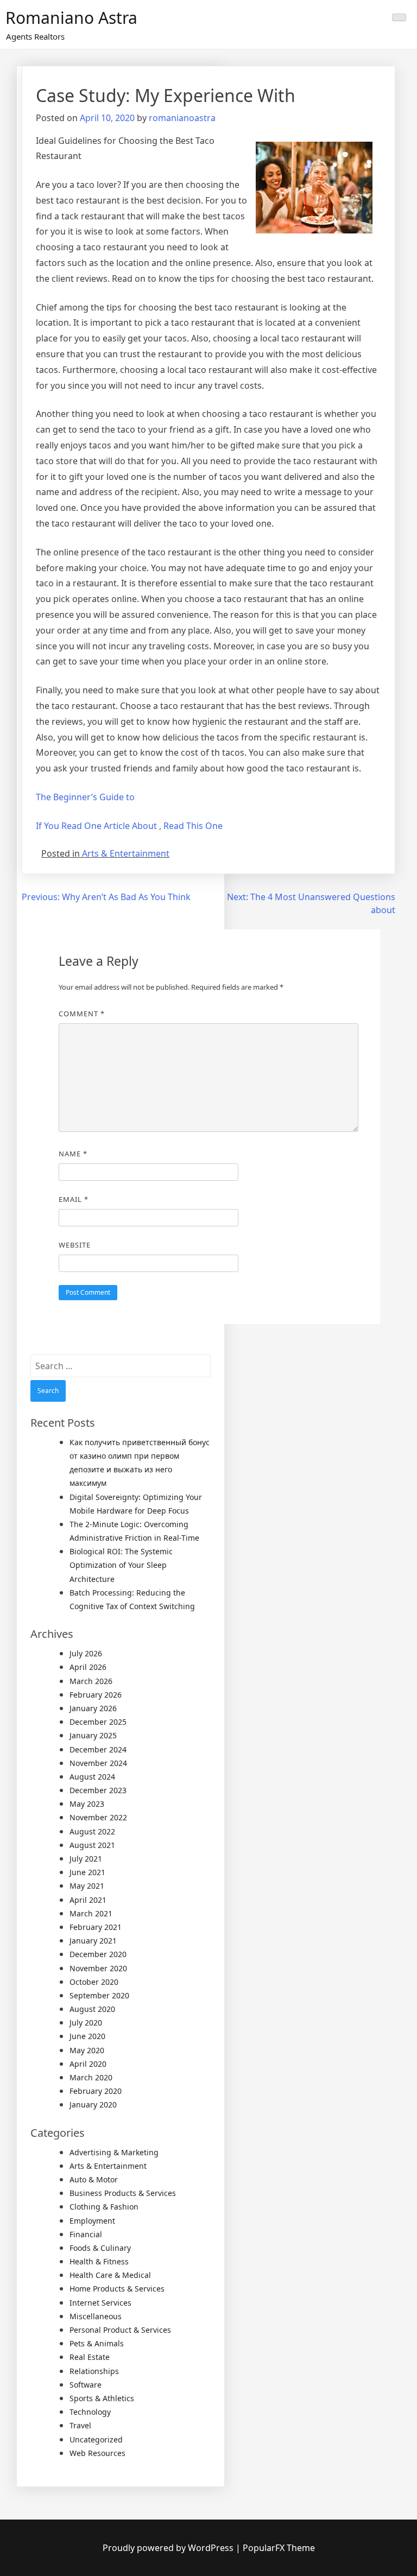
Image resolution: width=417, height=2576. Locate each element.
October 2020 (94, 1982)
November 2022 (98, 1817)
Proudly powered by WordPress (169, 2548)
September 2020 (99, 1995)
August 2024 (92, 1777)
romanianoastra (182, 118)
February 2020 (96, 2091)
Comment (82, 1014)
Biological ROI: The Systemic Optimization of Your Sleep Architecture (121, 1565)
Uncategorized (96, 2439)
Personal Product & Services (120, 2330)
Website (75, 1245)
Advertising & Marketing (114, 2152)
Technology (90, 2412)
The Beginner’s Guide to (85, 797)
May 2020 (87, 2050)
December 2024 (98, 1749)
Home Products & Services (117, 2289)
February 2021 (96, 1927)
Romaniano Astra (71, 18)
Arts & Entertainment (126, 853)
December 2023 (98, 1790)
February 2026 (96, 1695)
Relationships (94, 2371)
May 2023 (87, 1804)
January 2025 (93, 1735)
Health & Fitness (99, 2261)
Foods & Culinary (100, 2248)
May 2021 (87, 1886)
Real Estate (90, 2357)
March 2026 (91, 1681)
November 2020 (98, 1968)
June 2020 (87, 2036)
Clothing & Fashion (104, 2207)
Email (74, 1199)
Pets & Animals (97, 2343)
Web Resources (97, 2453)
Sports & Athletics (102, 2398)
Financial (86, 2234)
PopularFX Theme (279, 2548)
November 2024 (98, 1763)
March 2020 (91, 2077)
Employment (92, 2221)
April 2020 (88, 2064)
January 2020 (93, 2105)
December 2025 (98, 1722)
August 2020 (92, 2009)
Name (73, 1154)
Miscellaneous (96, 2316)
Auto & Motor (94, 2179)
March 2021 (91, 1913)
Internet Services (100, 2303)
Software (86, 2385)
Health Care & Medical (110, 2275)
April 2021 (88, 1900)
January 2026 (93, 1708)
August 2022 (92, 1831)
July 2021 (86, 1859)
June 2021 (87, 1872)
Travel (80, 2425)
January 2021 (93, 1941)
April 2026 (88, 1667)
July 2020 (86, 2023)
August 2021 (92, 1845)
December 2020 (98, 1954)
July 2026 (86, 1653)
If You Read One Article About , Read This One (129, 826)
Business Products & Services (123, 2193)
